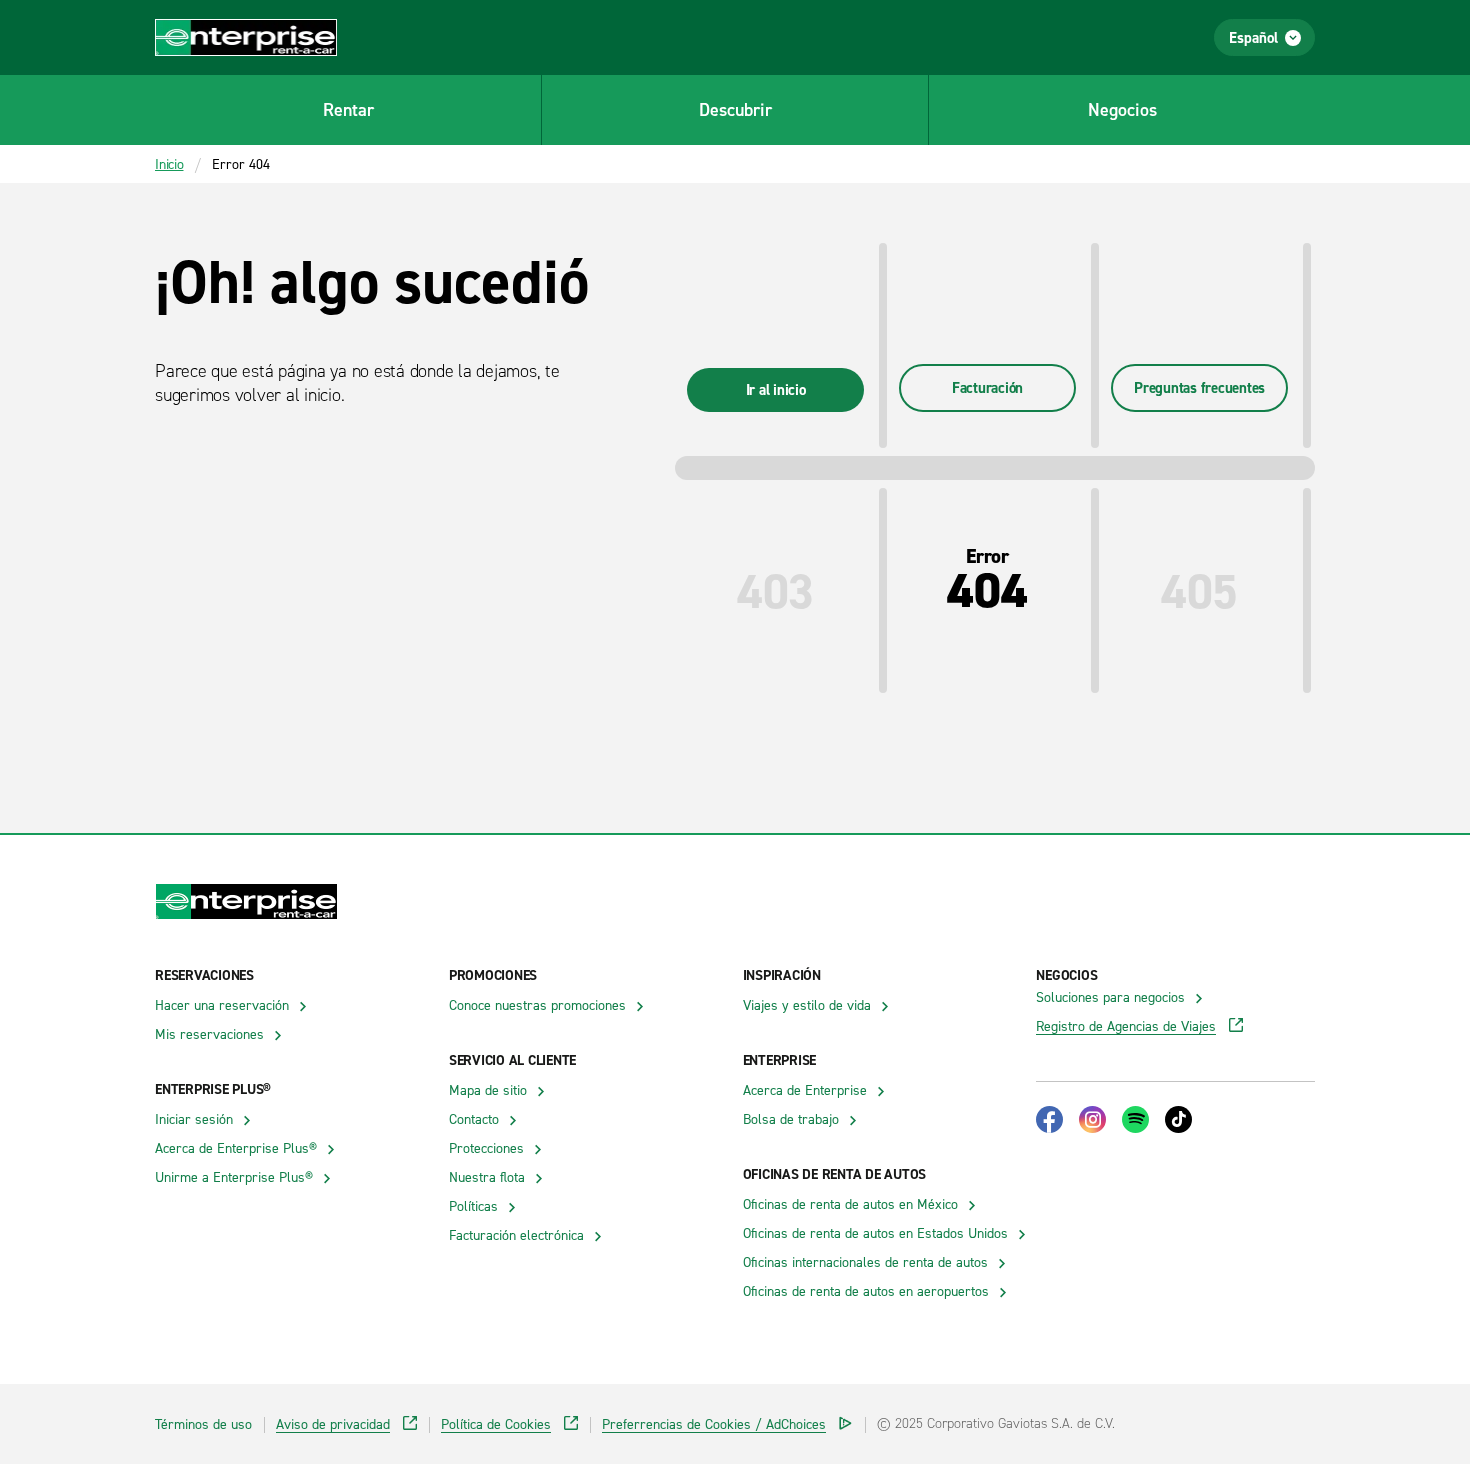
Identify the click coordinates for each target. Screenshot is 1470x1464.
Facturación (987, 387)
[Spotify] (1135, 1119)
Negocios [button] (1122, 109)
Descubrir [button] (735, 109)
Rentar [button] (348, 109)
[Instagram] (1092, 1119)
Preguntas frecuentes (1199, 387)
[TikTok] (1178, 1119)
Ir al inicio (776, 389)
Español (1253, 37)
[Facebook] (1049, 1119)
